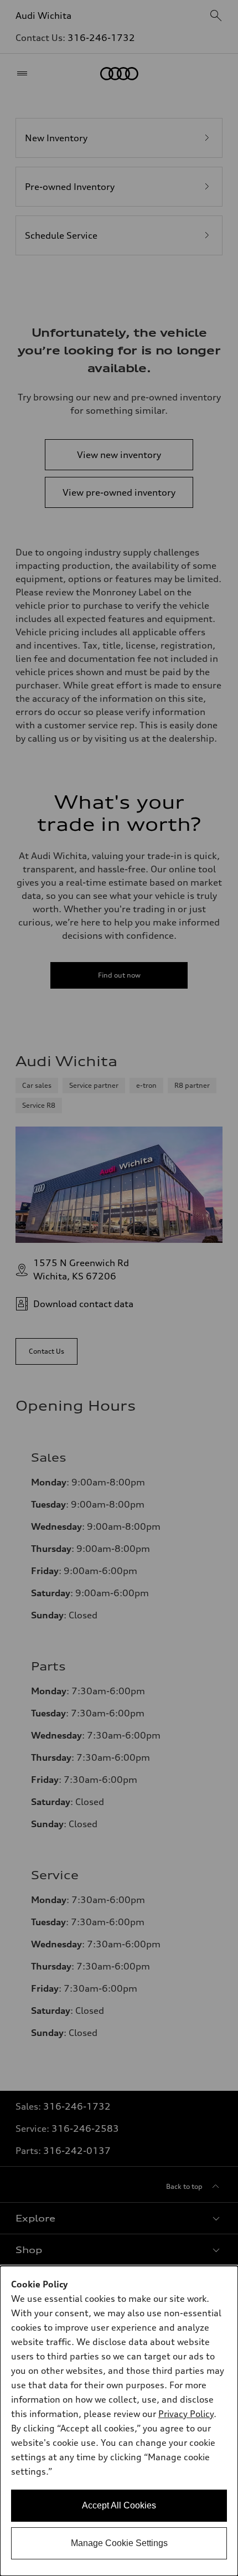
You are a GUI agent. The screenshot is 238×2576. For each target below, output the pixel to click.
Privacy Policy (186, 2414)
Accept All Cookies (119, 2505)
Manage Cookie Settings (119, 2543)
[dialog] (119, 2421)
